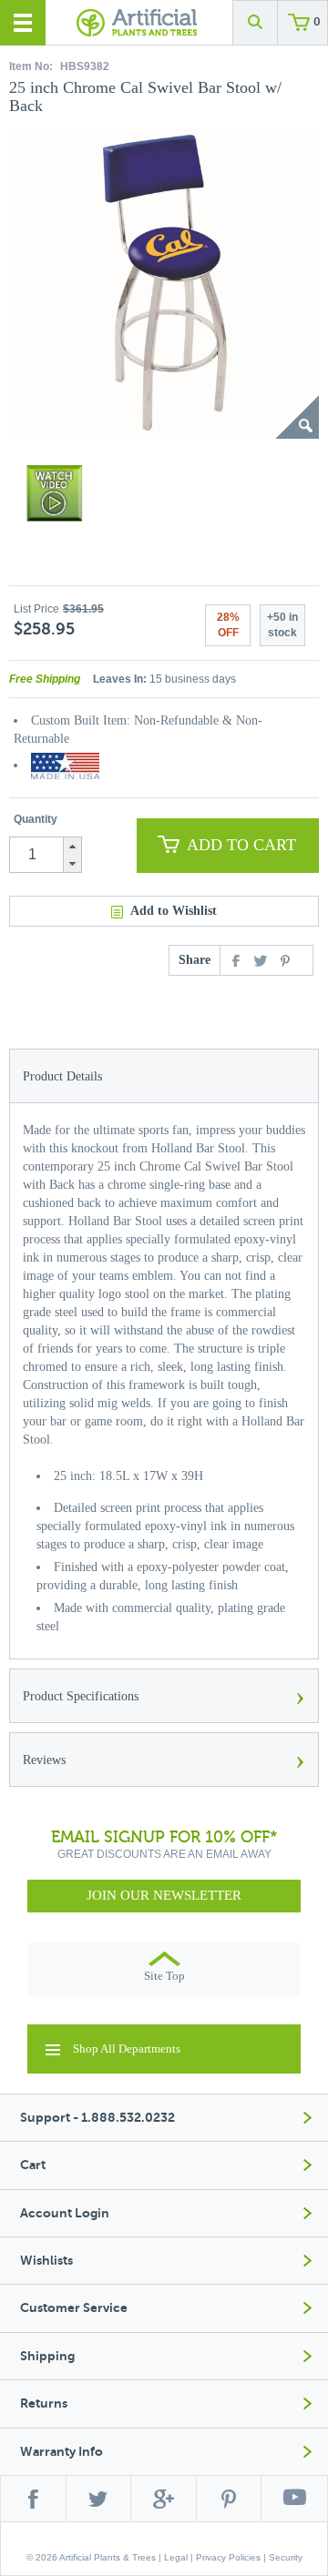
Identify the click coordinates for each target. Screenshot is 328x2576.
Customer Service (74, 2308)
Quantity (36, 819)
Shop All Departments (127, 2049)
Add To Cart (241, 845)
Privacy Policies (228, 2557)
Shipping (47, 2356)
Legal (176, 2557)
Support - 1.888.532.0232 (97, 2118)
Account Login (65, 2213)
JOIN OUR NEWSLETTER (164, 1895)
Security (286, 2557)
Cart (33, 2165)
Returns (44, 2404)
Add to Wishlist (174, 911)
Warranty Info (61, 2452)
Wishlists (46, 2261)
